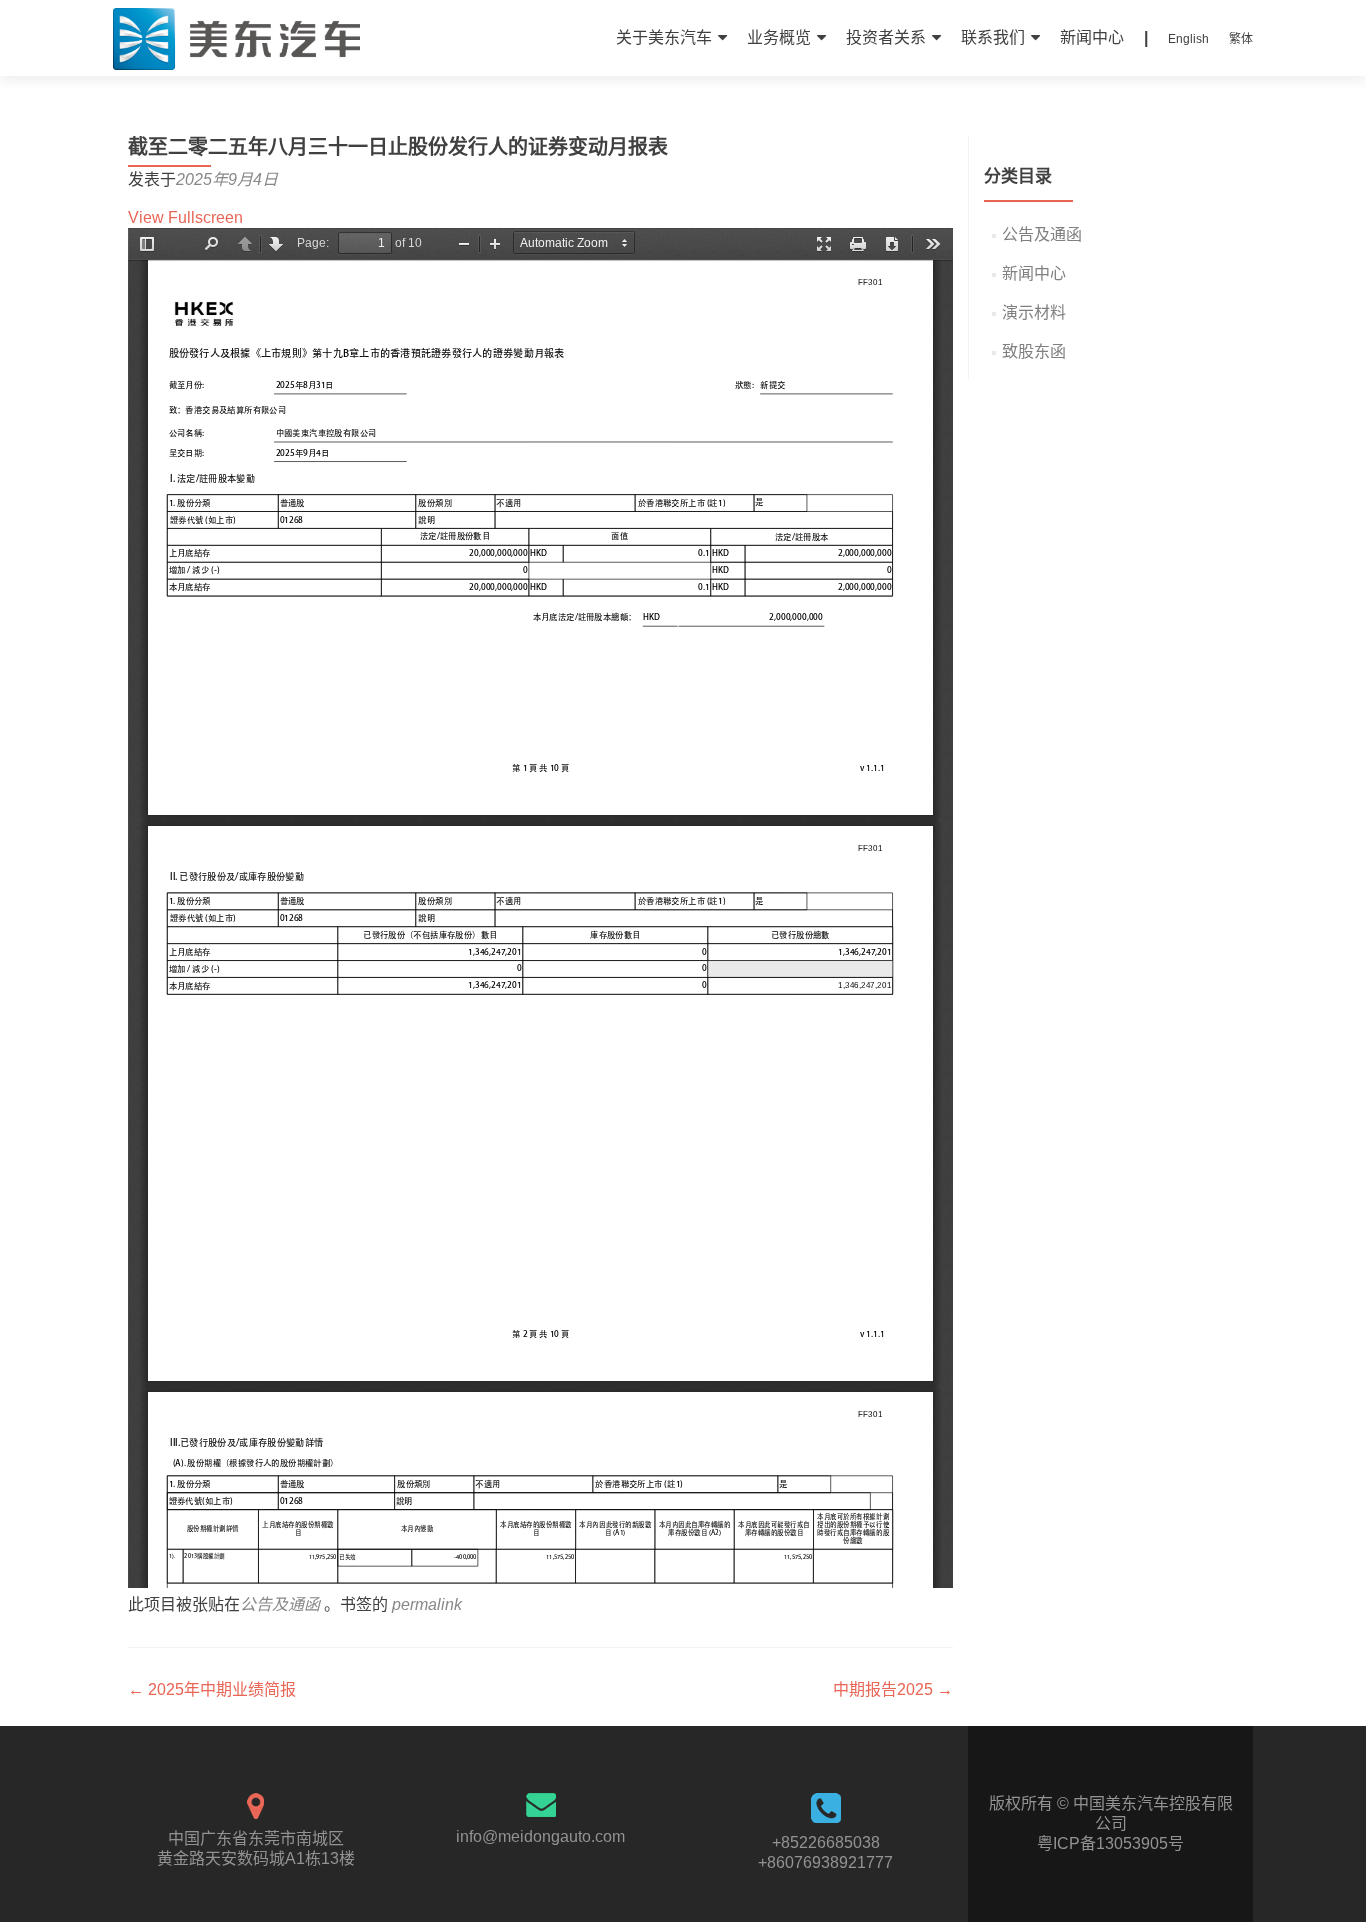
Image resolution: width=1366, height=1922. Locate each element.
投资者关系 (886, 37)
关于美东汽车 (664, 37)
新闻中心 (1092, 37)
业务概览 (779, 37)
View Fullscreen (185, 217)
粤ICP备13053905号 (1110, 1843)
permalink (427, 1604)
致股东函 (1034, 351)
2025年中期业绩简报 (212, 1689)
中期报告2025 (893, 1689)
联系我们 (993, 37)
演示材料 (1034, 312)
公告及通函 (280, 1604)
